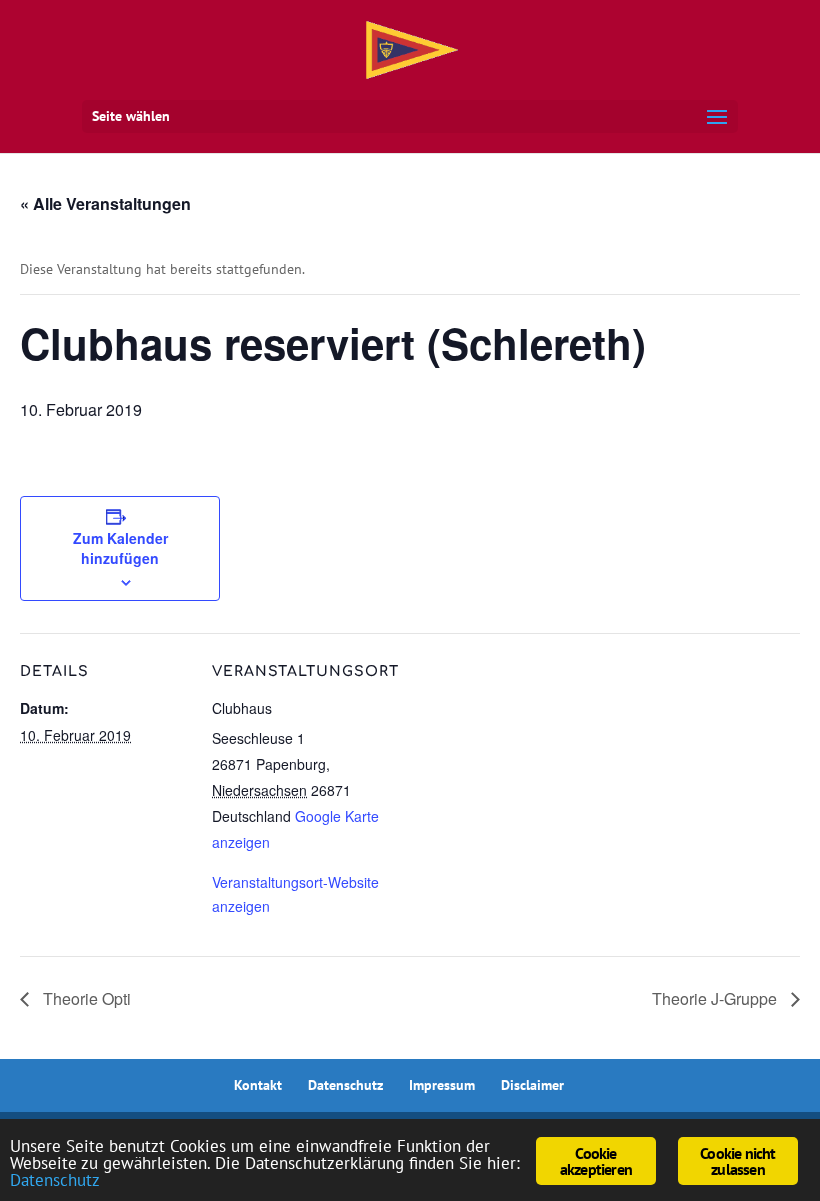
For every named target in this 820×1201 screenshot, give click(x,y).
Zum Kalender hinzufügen (120, 548)
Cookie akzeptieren (596, 1161)
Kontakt (258, 1085)
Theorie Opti (85, 998)
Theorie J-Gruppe (716, 998)
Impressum (442, 1085)
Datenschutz (345, 1085)
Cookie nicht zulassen (737, 1161)
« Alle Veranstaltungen (105, 203)
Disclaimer (532, 1085)
